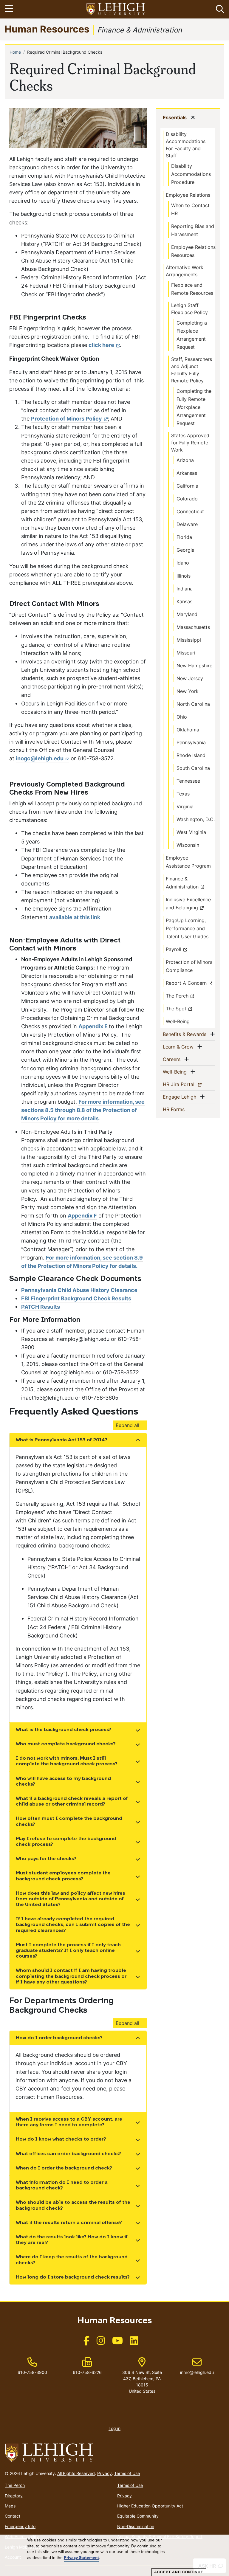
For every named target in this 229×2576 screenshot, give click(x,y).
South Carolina (193, 768)
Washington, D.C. (196, 819)
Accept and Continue (179, 2572)
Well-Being (178, 1021)
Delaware (187, 524)
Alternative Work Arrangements (185, 271)
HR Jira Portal (189, 1084)
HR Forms (183, 1109)
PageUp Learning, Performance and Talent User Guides (187, 928)
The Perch (177, 996)
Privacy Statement (81, 2558)
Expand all (127, 1425)
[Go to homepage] (114, 2453)
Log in (114, 2428)
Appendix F (82, 1216)
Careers (173, 1059)
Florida (184, 537)
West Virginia (191, 832)
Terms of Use (127, 2473)
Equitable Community (138, 2516)
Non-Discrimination (136, 2526)
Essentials (176, 117)
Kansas (184, 601)
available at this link (75, 917)
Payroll (174, 949)
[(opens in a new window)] (116, 9)
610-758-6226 (87, 2372)
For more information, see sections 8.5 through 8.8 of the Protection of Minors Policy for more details (83, 1110)
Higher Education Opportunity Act (150, 2506)
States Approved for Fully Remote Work (190, 443)
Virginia (185, 807)
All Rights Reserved (76, 2473)
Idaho (183, 563)
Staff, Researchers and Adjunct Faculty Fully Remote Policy (192, 370)
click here (101, 345)
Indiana (185, 589)
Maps (10, 2506)
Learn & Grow (179, 1047)
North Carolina (193, 704)
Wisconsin (188, 845)
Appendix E (94, 1026)
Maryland (187, 614)
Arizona (185, 460)
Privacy (105, 2473)
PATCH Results (41, 1307)
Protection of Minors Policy (66, 419)
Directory (14, 2496)
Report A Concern (186, 983)
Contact (13, 2516)
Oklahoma (188, 730)
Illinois (184, 576)
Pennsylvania (191, 742)
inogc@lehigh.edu (40, 758)
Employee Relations (188, 195)
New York (188, 691)
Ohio (182, 717)
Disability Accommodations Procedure (191, 174)
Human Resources (47, 29)
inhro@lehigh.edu (197, 2366)
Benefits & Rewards (186, 1034)
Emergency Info (20, 2526)
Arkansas (187, 473)
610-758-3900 (32, 2372)
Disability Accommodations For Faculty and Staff (186, 145)
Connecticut (190, 511)
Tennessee (188, 781)
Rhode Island (191, 755)
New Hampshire (194, 666)
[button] (219, 9)
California (187, 486)
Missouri (186, 653)
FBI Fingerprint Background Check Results (76, 1298)
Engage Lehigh (181, 1097)
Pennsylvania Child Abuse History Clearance (79, 1290)
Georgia (185, 550)
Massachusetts (193, 627)
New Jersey (190, 678)
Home (15, 52)
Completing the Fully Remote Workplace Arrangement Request (194, 407)
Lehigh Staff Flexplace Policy (189, 309)
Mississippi (189, 640)
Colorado (187, 499)
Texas (183, 794)
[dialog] (114, 2555)
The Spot (176, 1009)
